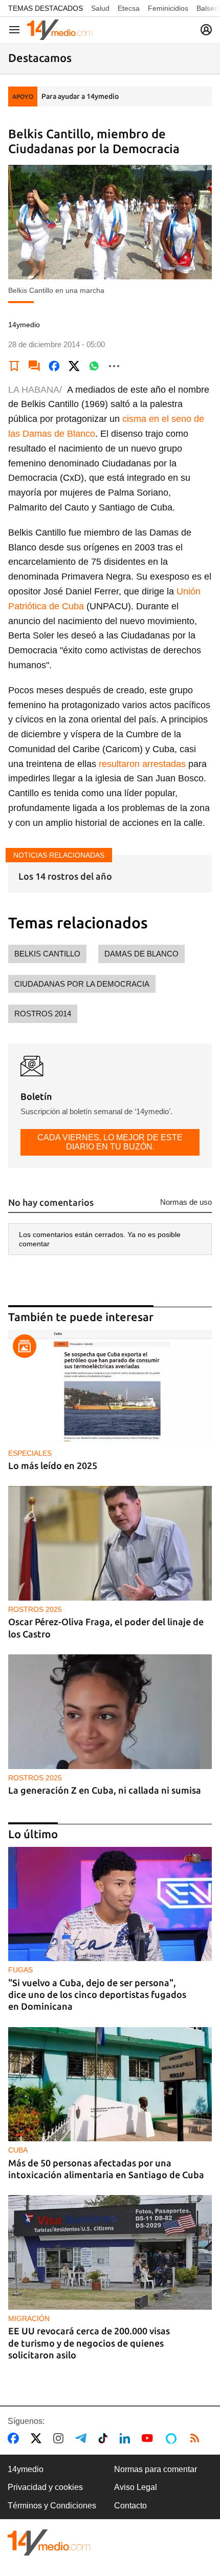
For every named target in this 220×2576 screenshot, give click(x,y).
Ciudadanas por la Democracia (82, 984)
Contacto (130, 2506)
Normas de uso (186, 1202)
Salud (100, 8)
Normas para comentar (156, 2469)
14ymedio (26, 2469)
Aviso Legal (136, 2487)
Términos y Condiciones (52, 2506)
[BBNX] (49, 2542)
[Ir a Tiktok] (105, 2438)
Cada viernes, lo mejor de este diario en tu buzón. (110, 1142)
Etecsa (129, 8)
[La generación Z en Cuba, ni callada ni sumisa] (110, 1712)
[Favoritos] (14, 366)
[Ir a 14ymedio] (60, 30)
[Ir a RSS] (197, 2438)
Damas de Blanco (141, 954)
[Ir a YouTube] (149, 2438)
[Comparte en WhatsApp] (94, 366)
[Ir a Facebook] (15, 2438)
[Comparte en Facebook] (54, 366)
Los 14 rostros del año (65, 876)
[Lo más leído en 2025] (110, 1387)
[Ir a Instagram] (60, 2438)
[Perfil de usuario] (206, 30)
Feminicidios (168, 8)
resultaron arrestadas (144, 764)
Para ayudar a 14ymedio (80, 96)
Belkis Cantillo (47, 954)
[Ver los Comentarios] (34, 366)
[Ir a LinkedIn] (127, 2438)
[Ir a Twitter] (38, 2438)
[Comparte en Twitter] (74, 366)
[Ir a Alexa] (173, 2438)
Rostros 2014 (43, 1014)
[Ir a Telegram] (83, 2438)
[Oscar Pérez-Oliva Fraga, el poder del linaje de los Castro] (110, 1543)
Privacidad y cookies (45, 2487)
